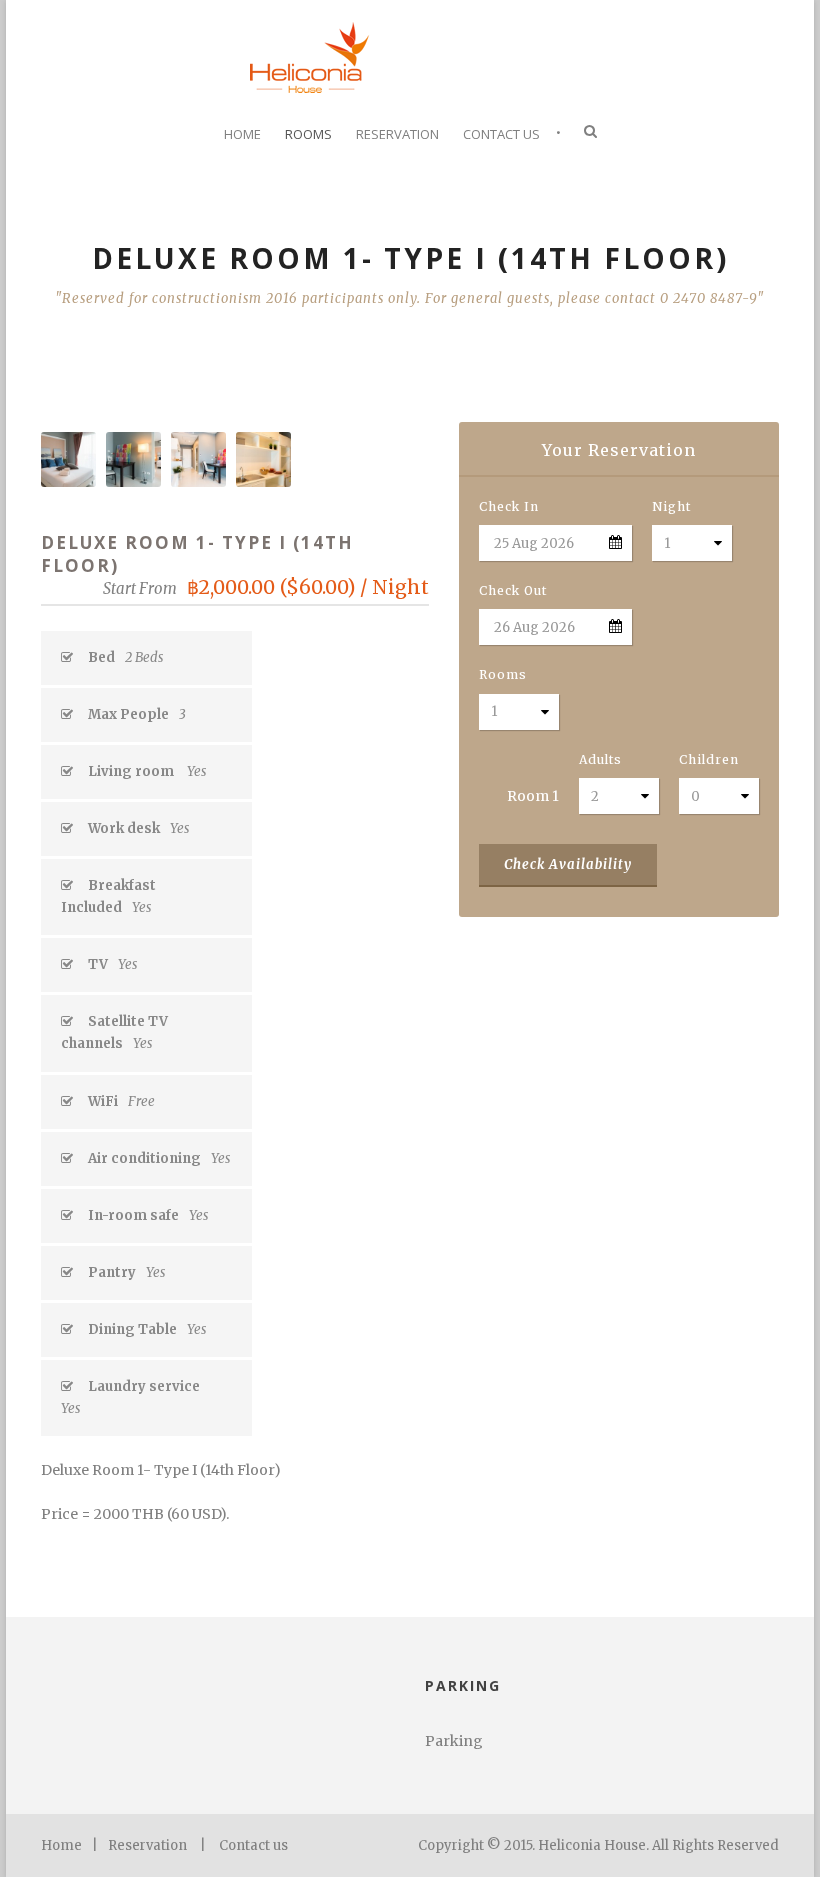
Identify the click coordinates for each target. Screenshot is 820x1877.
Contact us (253, 1845)
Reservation (397, 134)
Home (242, 134)
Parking (454, 1741)
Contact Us (501, 134)
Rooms (308, 134)
